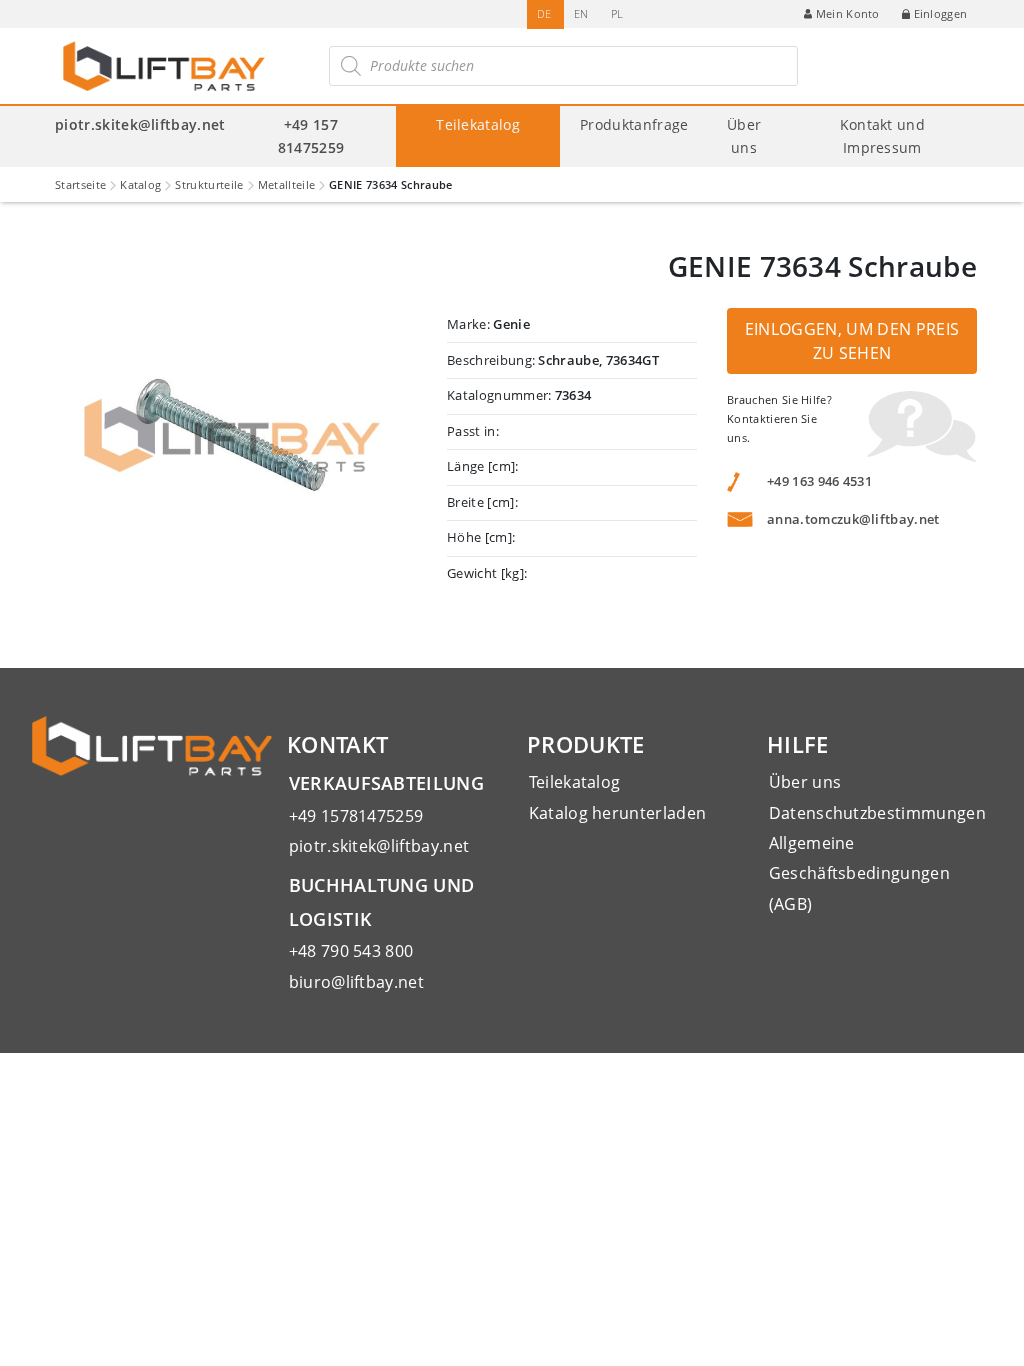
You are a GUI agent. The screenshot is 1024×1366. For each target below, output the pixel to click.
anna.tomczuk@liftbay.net (853, 519)
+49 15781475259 (356, 816)
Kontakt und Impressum (883, 136)
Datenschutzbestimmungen (877, 813)
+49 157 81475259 (311, 136)
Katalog (140, 184)
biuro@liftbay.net (356, 982)
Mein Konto (848, 13)
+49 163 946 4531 (819, 481)
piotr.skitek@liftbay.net (140, 124)
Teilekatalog (478, 124)
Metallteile (287, 184)
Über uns (744, 136)
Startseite (80, 184)
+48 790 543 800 (351, 951)
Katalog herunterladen (618, 813)
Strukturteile (209, 184)
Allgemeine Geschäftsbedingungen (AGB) (859, 873)
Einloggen (941, 13)
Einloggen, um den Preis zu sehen (852, 341)
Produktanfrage (634, 124)
